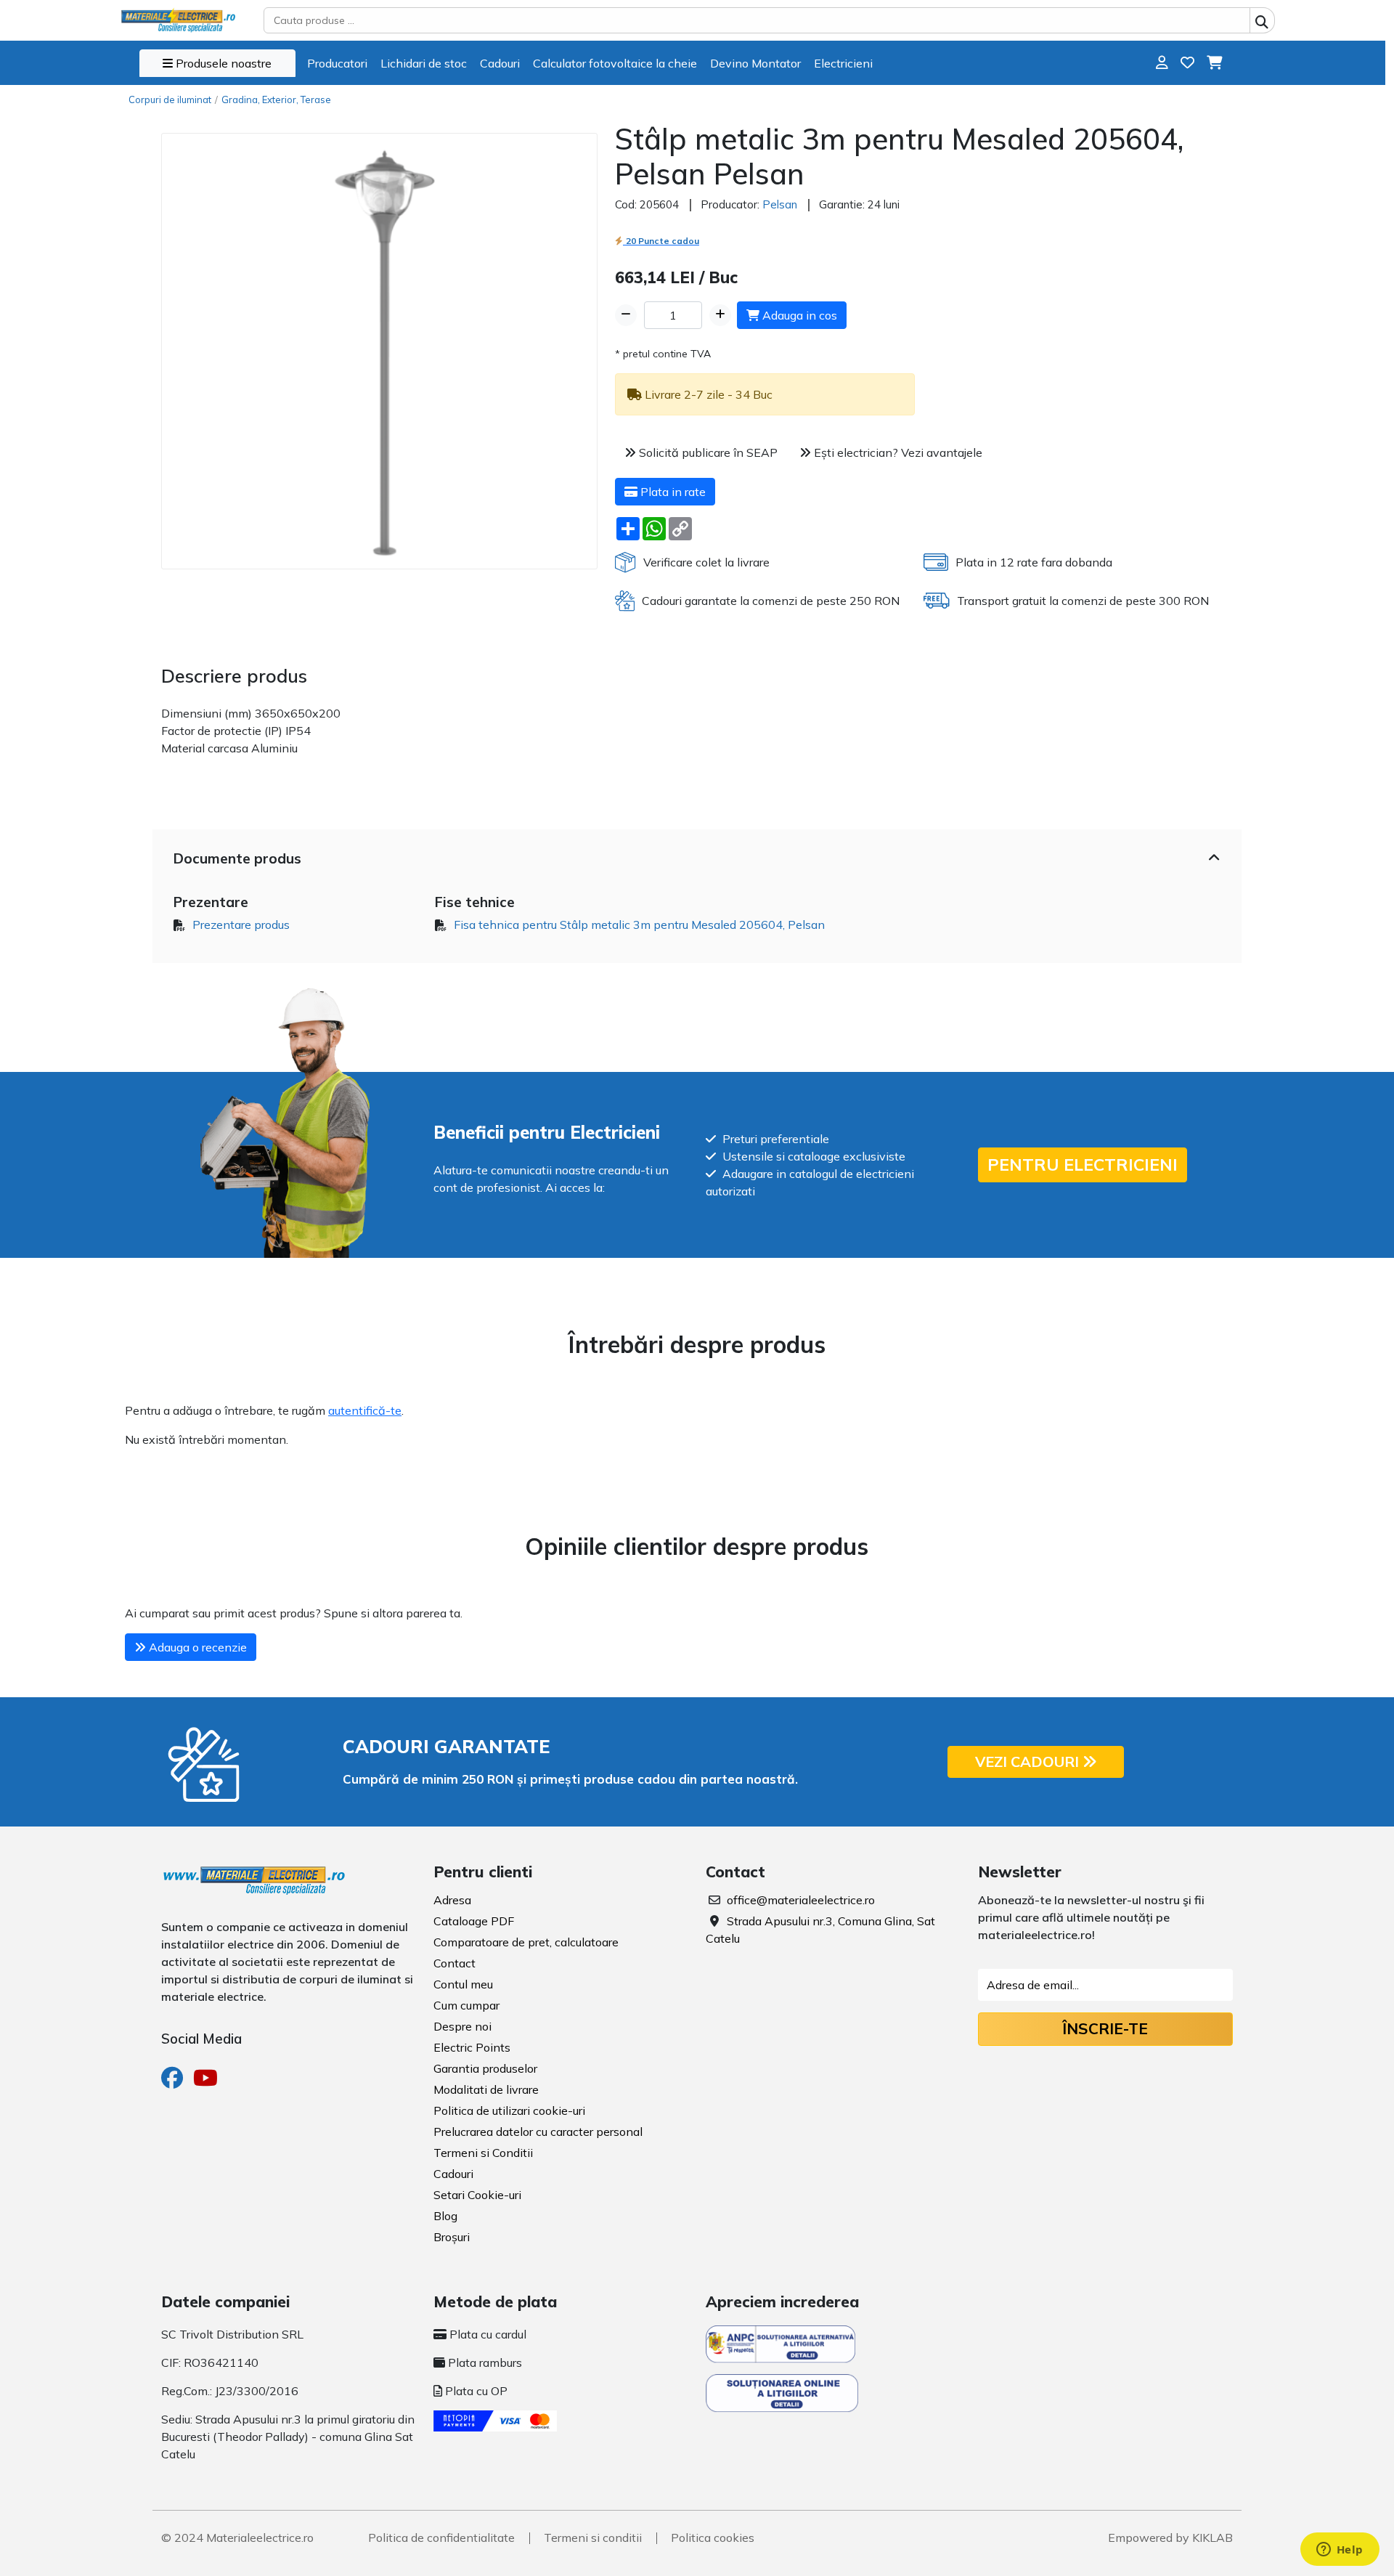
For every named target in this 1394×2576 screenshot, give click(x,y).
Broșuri (452, 2237)
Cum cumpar (466, 2005)
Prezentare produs (241, 925)
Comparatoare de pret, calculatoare (526, 1942)
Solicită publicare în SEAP (707, 452)
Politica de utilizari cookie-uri (509, 2110)
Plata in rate (672, 492)
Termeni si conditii (593, 2538)
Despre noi (462, 2026)
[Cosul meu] (1214, 63)
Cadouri (500, 63)
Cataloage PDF (474, 1921)
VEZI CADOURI (1029, 1762)
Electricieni (843, 63)
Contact (455, 1963)
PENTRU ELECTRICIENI (1083, 1165)
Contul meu (463, 1984)
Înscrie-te (1105, 2028)
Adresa (452, 1900)
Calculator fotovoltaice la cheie (615, 63)
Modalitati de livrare (486, 2089)
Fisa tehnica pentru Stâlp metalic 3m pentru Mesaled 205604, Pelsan (639, 925)
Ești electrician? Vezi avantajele (897, 452)
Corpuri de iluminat (170, 99)
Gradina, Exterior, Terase (276, 99)
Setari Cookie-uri (477, 2195)
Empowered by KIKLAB (1170, 2538)
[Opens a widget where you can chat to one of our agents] (1340, 2551)
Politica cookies (713, 2538)
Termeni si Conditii (483, 2153)
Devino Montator (755, 63)
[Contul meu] (1162, 63)
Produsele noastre (222, 63)
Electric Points (472, 2047)
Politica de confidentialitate (441, 2538)
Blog (445, 2216)
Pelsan (780, 204)
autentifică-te (365, 1410)
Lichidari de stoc (424, 63)
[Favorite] (1187, 63)
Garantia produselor (485, 2068)
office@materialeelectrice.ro (801, 1900)
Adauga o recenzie (196, 1647)
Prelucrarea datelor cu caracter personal (538, 2132)
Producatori (337, 63)
